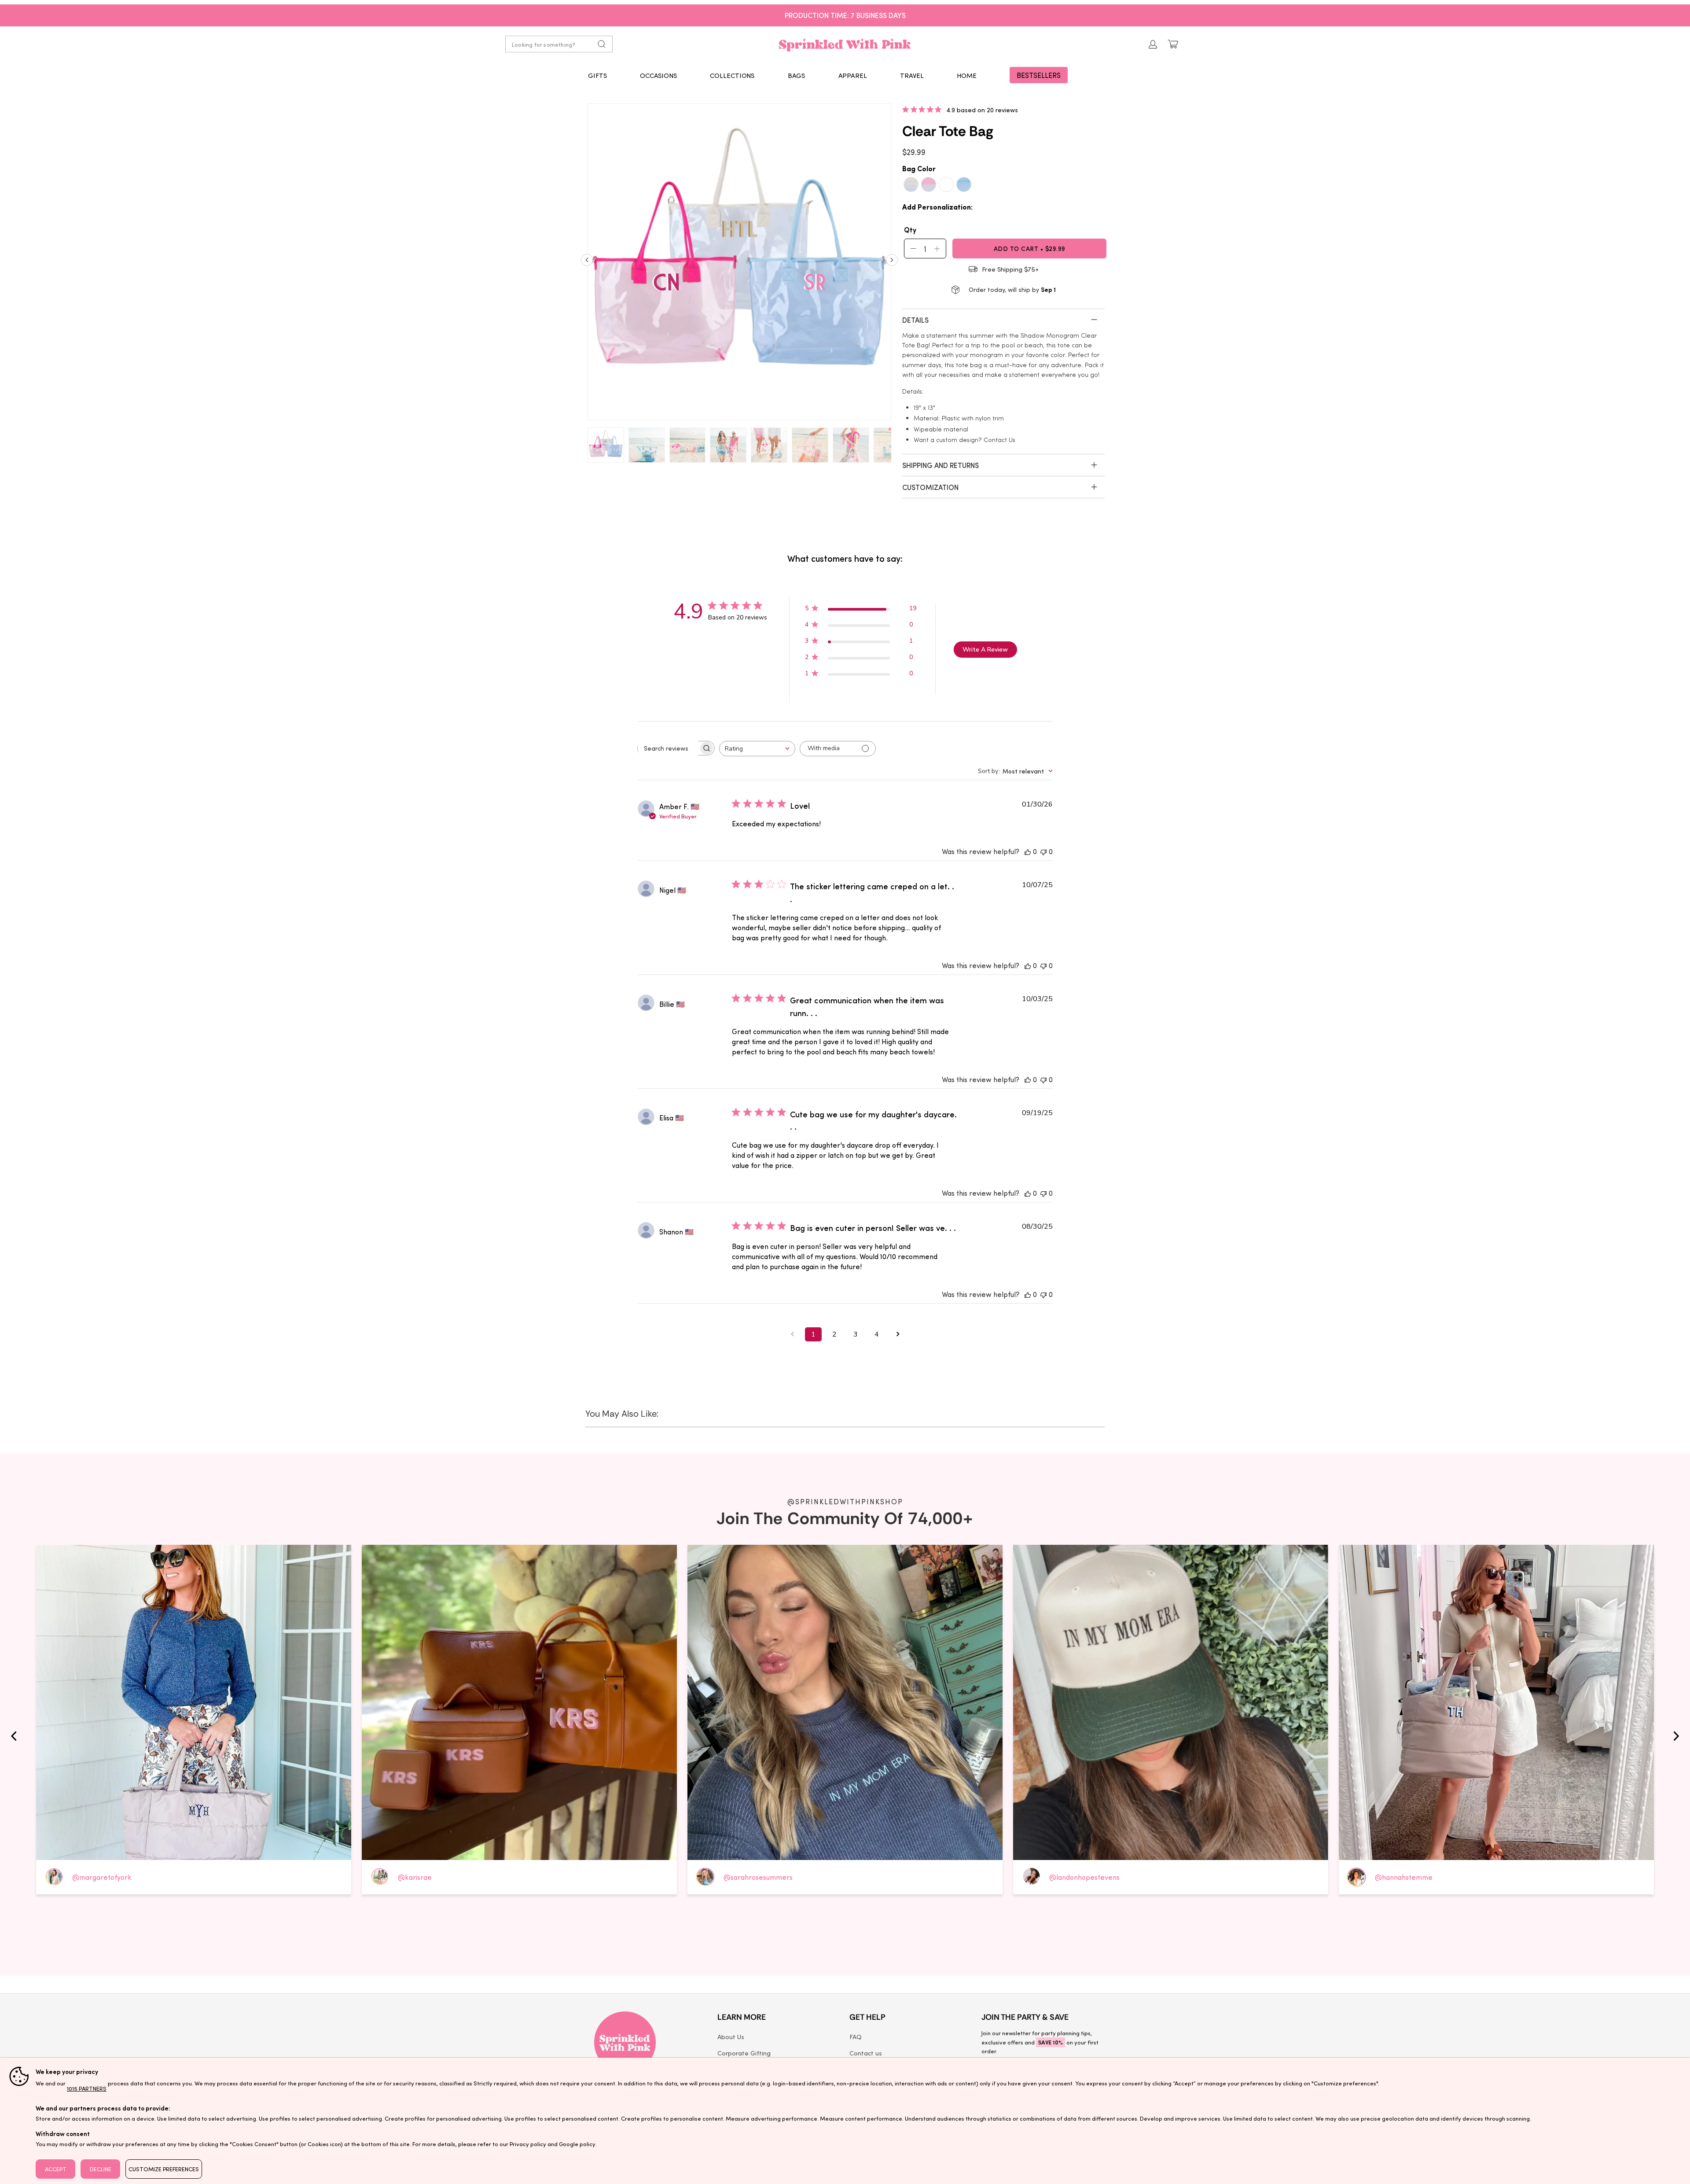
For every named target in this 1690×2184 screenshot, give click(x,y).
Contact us (866, 2053)
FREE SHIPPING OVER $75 (845, 15)
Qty (910, 229)
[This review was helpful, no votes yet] (1028, 851)
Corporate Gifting (744, 2053)
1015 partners (87, 2088)
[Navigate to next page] (898, 1334)
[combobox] (757, 749)
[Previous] (587, 263)
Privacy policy (528, 2144)
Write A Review (985, 650)
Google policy (577, 2144)
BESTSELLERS (1039, 75)
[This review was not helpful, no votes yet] (1043, 851)
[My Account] (1153, 44)
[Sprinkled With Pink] (845, 44)
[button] (597, 75)
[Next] (892, 263)
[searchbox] (668, 748)
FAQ (856, 2037)
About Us (731, 2037)
